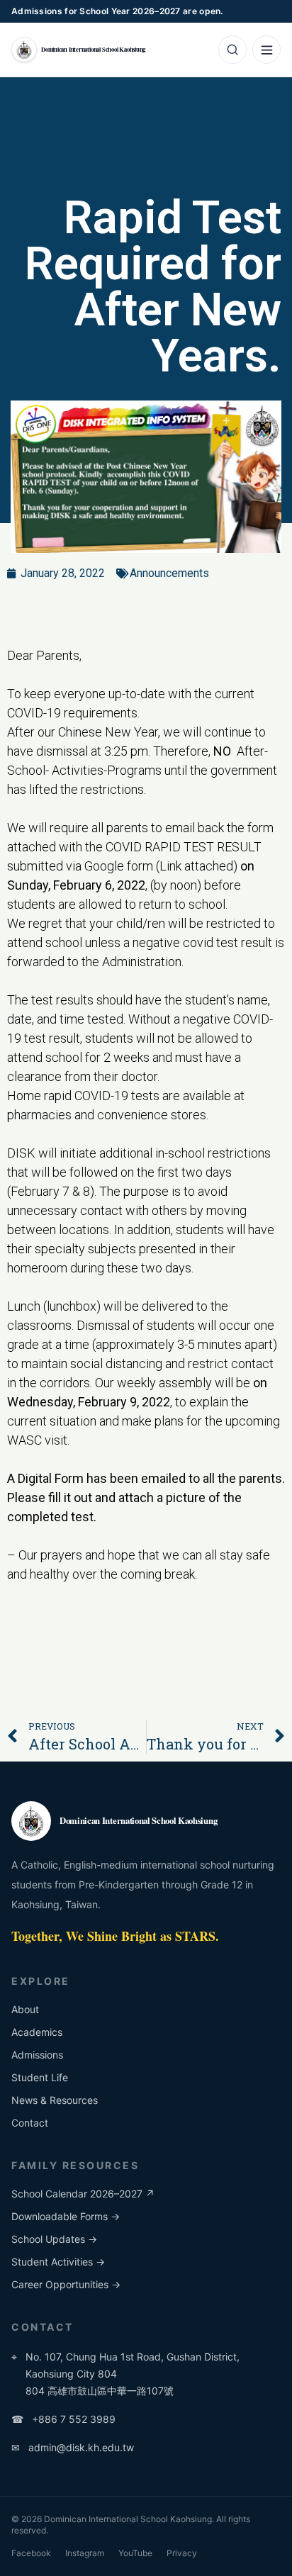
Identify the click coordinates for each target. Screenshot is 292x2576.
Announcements (169, 573)
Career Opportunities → (66, 2284)
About (25, 2009)
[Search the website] (232, 50)
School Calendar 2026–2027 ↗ (83, 2194)
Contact (30, 2123)
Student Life (40, 2077)
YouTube (135, 2553)
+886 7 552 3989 (63, 2419)
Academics (37, 2032)
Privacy (182, 2553)
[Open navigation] (266, 50)
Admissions (37, 2055)
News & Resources (55, 2100)
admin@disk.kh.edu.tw (73, 2447)
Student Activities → (58, 2262)
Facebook (31, 2553)
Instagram (85, 2553)
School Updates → (54, 2239)
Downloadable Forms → (66, 2216)
